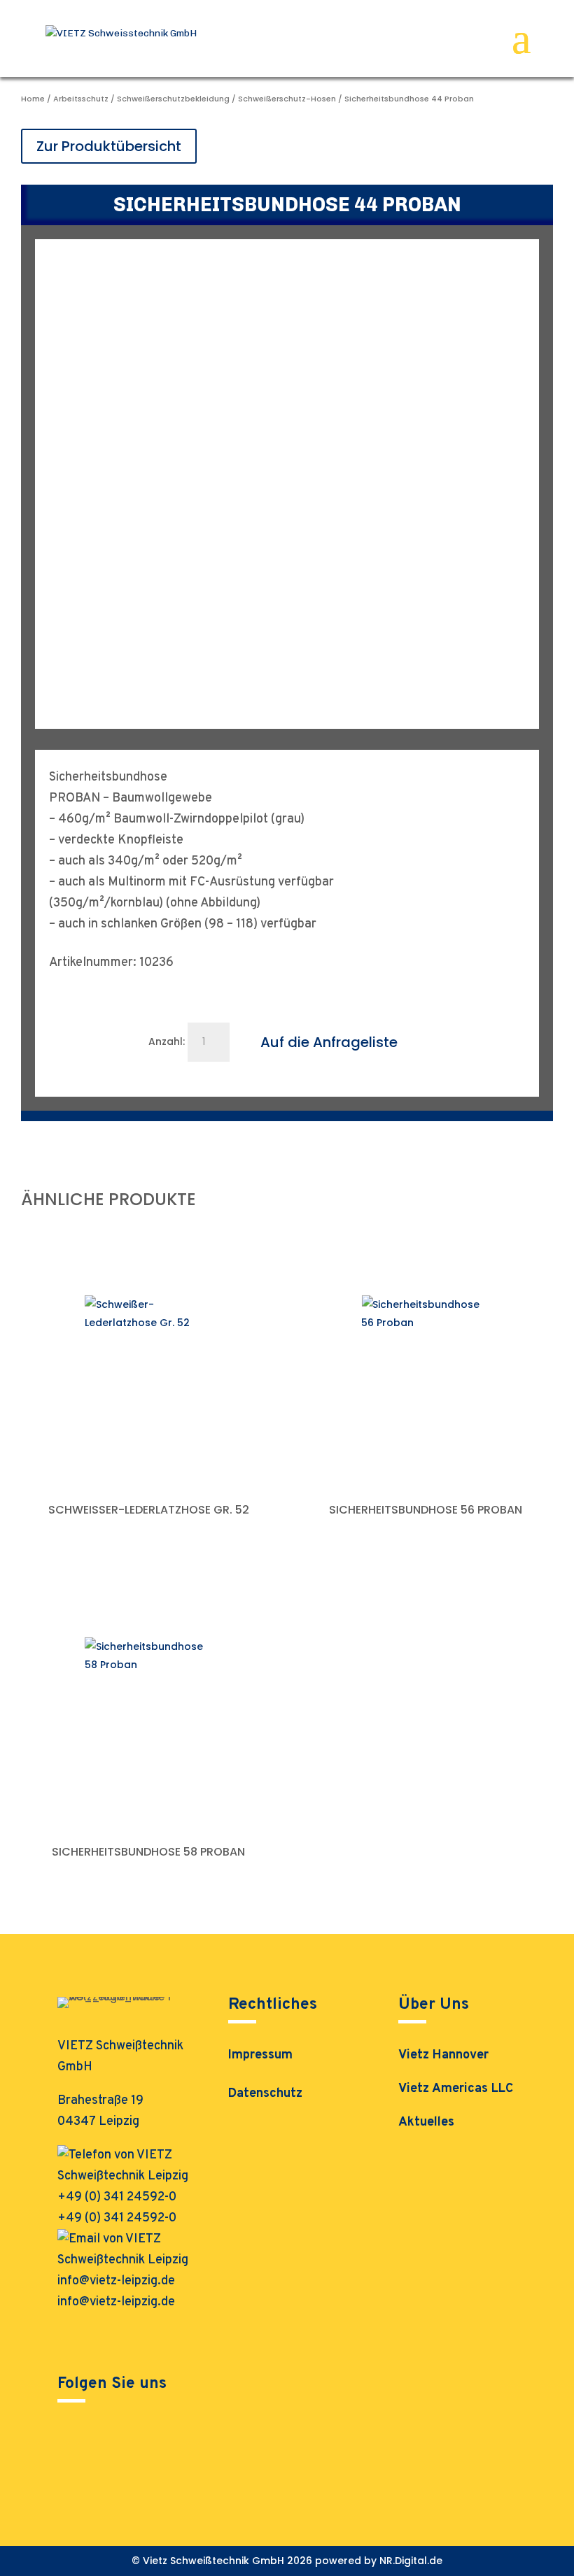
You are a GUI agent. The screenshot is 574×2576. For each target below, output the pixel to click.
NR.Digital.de (411, 2561)
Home (33, 99)
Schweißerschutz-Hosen (287, 99)
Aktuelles (426, 2122)
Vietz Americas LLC (456, 2089)
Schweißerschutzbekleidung (173, 99)
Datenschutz (265, 2095)
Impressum (260, 2057)
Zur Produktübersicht (109, 146)
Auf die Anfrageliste (329, 1042)
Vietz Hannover (443, 2055)
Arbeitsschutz (81, 99)
